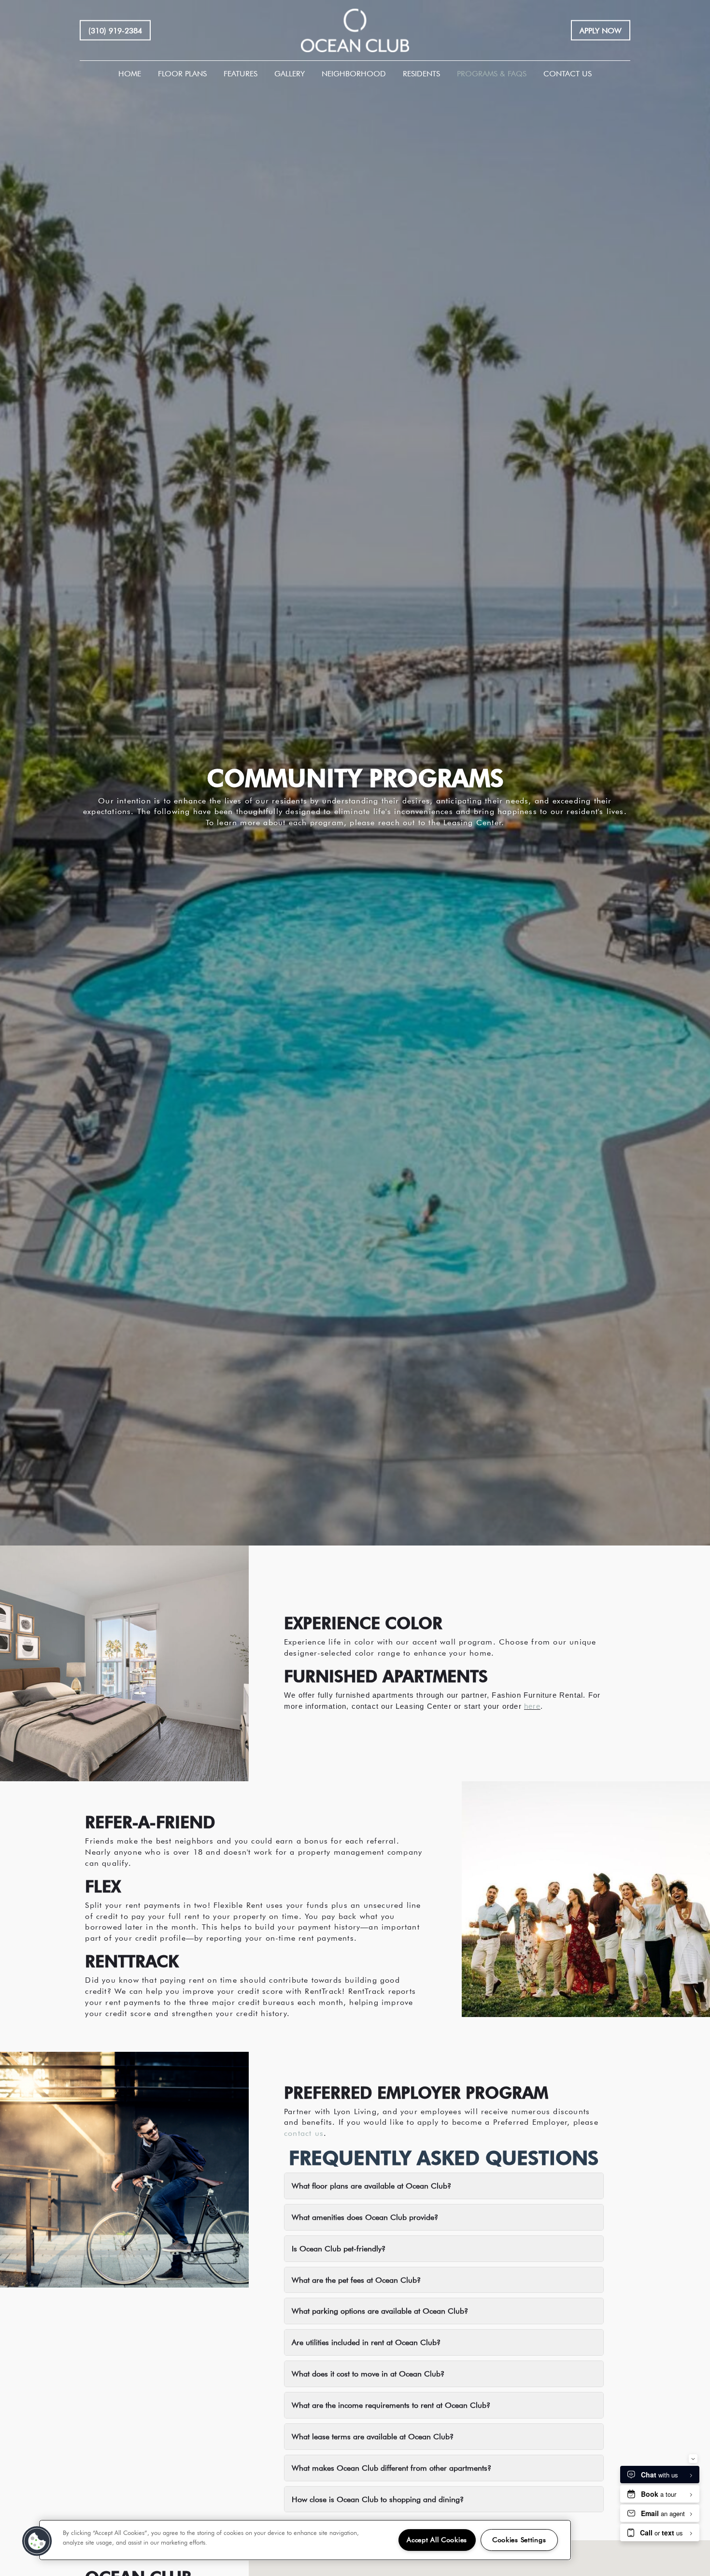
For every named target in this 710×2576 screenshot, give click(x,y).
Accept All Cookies (437, 2540)
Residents (421, 73)
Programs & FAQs (492, 73)
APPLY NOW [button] (601, 30)
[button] (37, 2541)
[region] (305, 2540)
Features (241, 73)
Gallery (290, 73)
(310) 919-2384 (115, 30)
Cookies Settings (519, 2540)
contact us (304, 2133)
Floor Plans (182, 73)
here (532, 1706)
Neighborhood (354, 73)
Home (130, 73)
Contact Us (568, 73)
